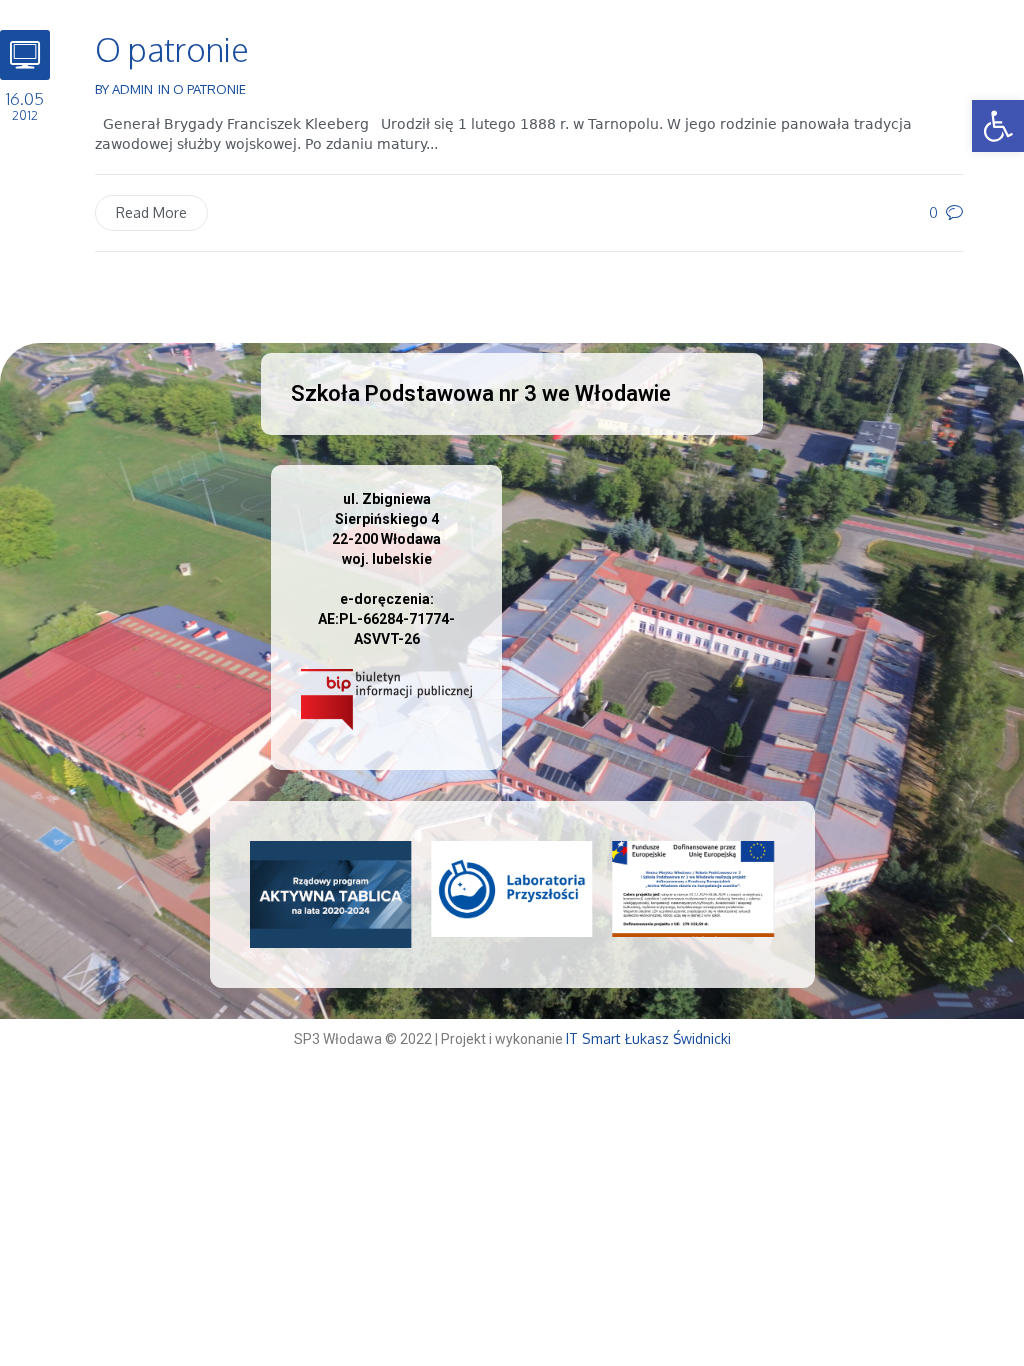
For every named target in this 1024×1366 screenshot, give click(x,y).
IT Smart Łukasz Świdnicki (648, 1038)
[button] (998, 126)
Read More (151, 212)
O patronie (172, 49)
